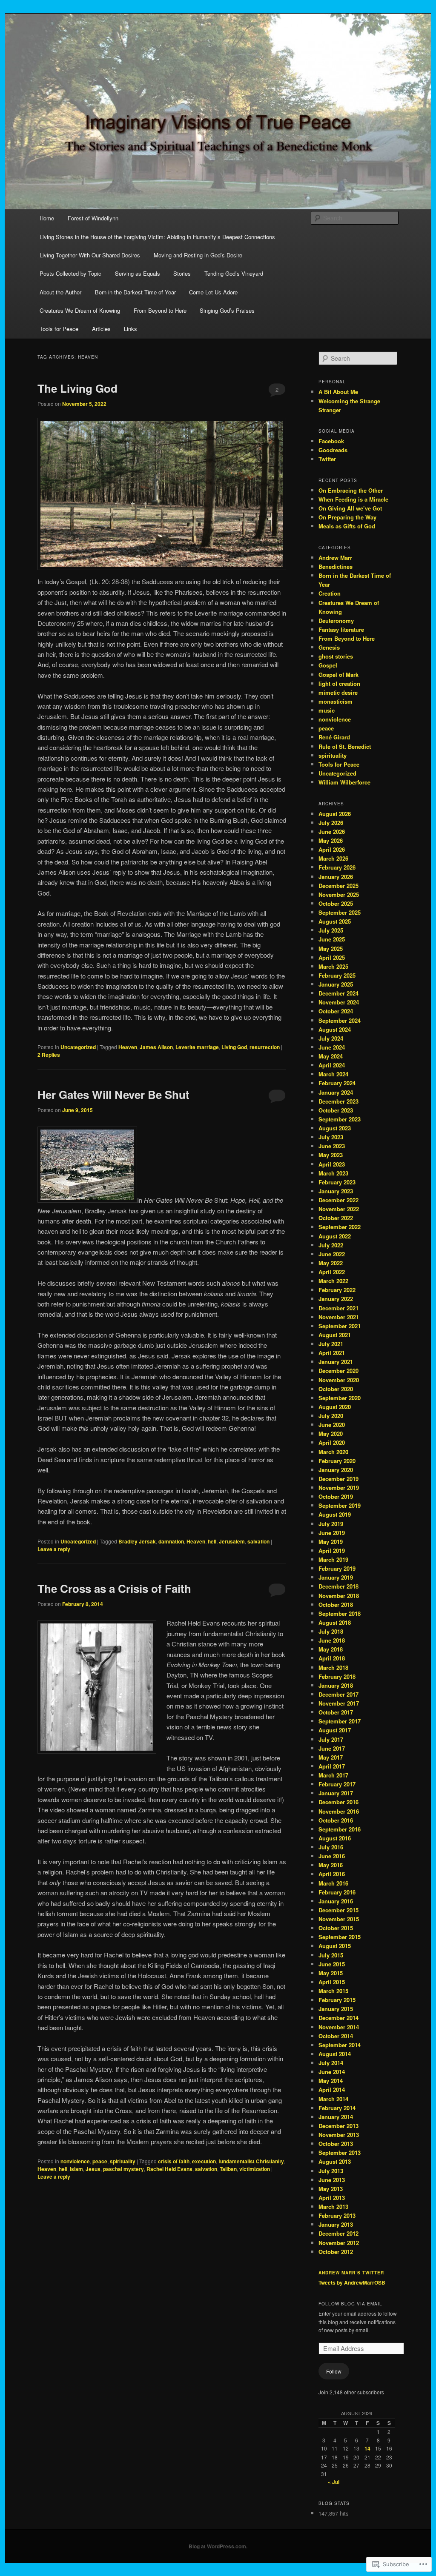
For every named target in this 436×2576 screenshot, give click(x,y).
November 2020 (339, 1380)
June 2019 (332, 1533)
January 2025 (336, 984)
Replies (49, 1055)
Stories (182, 273)
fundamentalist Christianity (251, 2161)
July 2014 (331, 2063)
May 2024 (331, 1056)
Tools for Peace (59, 329)
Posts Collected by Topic (70, 273)
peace (100, 2161)
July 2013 (331, 2171)
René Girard (334, 737)
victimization (255, 2169)
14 (367, 2448)
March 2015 (333, 1991)
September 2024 (340, 1020)
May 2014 (331, 2081)
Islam (76, 2169)
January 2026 (336, 877)
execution (204, 2161)
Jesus (93, 2169)
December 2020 (338, 1371)
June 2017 (332, 1748)
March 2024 (333, 1074)
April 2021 (332, 1353)
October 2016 (336, 1820)
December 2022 (338, 1200)
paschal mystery (123, 2169)
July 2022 (331, 1245)
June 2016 (332, 1856)
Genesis (329, 647)
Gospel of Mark (338, 675)
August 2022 (335, 1236)
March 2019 (333, 1559)
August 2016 (335, 1838)
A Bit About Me (338, 392)
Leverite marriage (197, 1047)
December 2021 (338, 1308)
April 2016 (332, 1874)
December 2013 (338, 2126)
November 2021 (339, 1317)
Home (47, 218)
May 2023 (331, 1155)
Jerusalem (232, 1541)
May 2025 (331, 949)
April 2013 (332, 2198)
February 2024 (337, 1083)
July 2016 (331, 1847)
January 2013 (336, 2224)
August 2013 (335, 2161)
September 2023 (340, 1119)
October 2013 (336, 2144)
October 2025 (336, 903)
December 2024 (338, 993)
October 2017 (336, 1712)
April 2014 (332, 2090)
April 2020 (332, 1442)
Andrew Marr (335, 558)
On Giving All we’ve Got (350, 508)
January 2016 (336, 1901)
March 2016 (333, 1883)
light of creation (339, 683)
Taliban (228, 2169)
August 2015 (335, 1946)
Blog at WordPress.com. (218, 2546)
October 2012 (336, 2252)
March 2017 (333, 1775)
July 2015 (331, 1955)
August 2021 (335, 1335)
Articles (101, 329)
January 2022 (336, 1299)
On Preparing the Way (347, 517)
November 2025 (339, 894)
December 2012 (338, 2233)
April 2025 (332, 957)
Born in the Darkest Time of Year (135, 292)
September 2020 (340, 1398)
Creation (330, 593)
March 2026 (333, 858)
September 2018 (340, 1613)
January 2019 (336, 1577)
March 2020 (333, 1452)
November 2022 (339, 1209)
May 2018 (331, 1649)
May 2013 (331, 2189)
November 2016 (339, 1811)
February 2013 (337, 2215)
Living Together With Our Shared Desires (90, 255)
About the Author (60, 292)
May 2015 (331, 1973)
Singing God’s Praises (227, 310)
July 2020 (331, 1416)
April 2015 (332, 1982)
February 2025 (337, 975)
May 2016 (331, 1865)
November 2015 (339, 1919)
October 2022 (336, 1218)
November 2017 (339, 1703)
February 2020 (337, 1461)
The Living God (77, 388)
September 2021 (340, 1326)
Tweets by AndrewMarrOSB (352, 2282)
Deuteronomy (336, 620)
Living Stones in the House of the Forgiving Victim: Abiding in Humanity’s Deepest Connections (157, 237)
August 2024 (335, 1029)
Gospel (328, 665)
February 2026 (337, 867)
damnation (171, 1541)
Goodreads (333, 450)
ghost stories (336, 656)
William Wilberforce (344, 782)
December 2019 (338, 1479)
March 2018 (333, 1667)
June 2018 (332, 1640)
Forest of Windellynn (93, 218)
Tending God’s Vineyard (234, 273)
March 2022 (333, 1281)
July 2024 (331, 1038)
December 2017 (338, 1694)
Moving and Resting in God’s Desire (198, 255)
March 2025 (333, 966)
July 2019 (331, 1524)
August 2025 (335, 921)
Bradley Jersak (137, 1541)
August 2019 (335, 1514)
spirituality (123, 2161)
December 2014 (338, 2018)
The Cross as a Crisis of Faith (114, 1588)
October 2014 (336, 2036)
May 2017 (331, 1757)
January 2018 (336, 1685)
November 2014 (339, 2027)
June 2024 (332, 1047)
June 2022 (332, 1254)
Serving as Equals (138, 273)
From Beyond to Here (160, 310)
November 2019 (339, 1488)
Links (131, 329)
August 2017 (335, 1730)
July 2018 (331, 1631)
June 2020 (332, 1425)
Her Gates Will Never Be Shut (113, 1094)
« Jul (334, 2482)
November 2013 (339, 2135)
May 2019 (331, 1542)
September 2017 (340, 1721)
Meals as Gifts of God (347, 526)
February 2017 (337, 1784)
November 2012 (339, 2243)
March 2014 (333, 2099)
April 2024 (332, 1065)
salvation (258, 1541)
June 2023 (332, 1146)
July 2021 (331, 1344)
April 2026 (332, 849)
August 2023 (335, 1128)
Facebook (331, 441)
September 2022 (340, 1227)
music (327, 710)
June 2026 (332, 832)
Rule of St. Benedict (345, 746)
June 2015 (332, 1964)
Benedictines (336, 566)
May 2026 (331, 840)
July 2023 (331, 1137)
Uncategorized (78, 1047)
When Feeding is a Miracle (353, 499)
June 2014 (332, 2072)
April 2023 (332, 1164)
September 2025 (340, 912)
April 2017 (332, 1766)
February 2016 (337, 1892)
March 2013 (333, 2207)
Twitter (327, 459)
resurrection (265, 1047)
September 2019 (340, 1505)
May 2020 (331, 1433)
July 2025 (331, 930)
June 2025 (332, 939)
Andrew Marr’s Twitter (351, 2273)
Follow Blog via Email (350, 2304)
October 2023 (336, 1110)
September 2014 (340, 2045)
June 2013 (332, 2180)
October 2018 (336, 1605)
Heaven (128, 1047)
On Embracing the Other (351, 490)
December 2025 (338, 886)
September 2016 (340, 1829)
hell (212, 1541)
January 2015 (336, 2009)
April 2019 (332, 1550)
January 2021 (336, 1362)
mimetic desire (338, 692)
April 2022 (332, 1272)
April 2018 (332, 1658)
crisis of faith (174, 2161)
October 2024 (336, 1011)
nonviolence (75, 2161)
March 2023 (333, 1173)
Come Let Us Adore (213, 292)
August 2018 (335, 1622)
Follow (334, 2371)
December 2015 (338, 1910)
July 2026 (331, 823)
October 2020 (336, 1389)
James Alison (156, 1047)
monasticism (336, 701)
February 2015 (337, 2000)
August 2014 (335, 2054)
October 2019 (336, 1496)
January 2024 (336, 1092)
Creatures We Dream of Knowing (80, 310)
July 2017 (331, 1739)
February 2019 (337, 1568)
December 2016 (338, 1802)
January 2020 (336, 1470)
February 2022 (337, 1290)
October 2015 (336, 1928)
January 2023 (336, 1191)
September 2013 (340, 2152)
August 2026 (335, 814)
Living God (234, 1047)
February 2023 (337, 1182)
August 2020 (335, 1407)
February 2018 (337, 1676)
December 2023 (338, 1101)
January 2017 (336, 1793)
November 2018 (339, 1596)
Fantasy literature (341, 629)
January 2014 (336, 2117)
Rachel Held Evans (169, 2169)
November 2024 (339, 1002)
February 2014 (337, 2108)
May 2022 (331, 1263)
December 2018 (338, 1586)
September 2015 (340, 1937)
